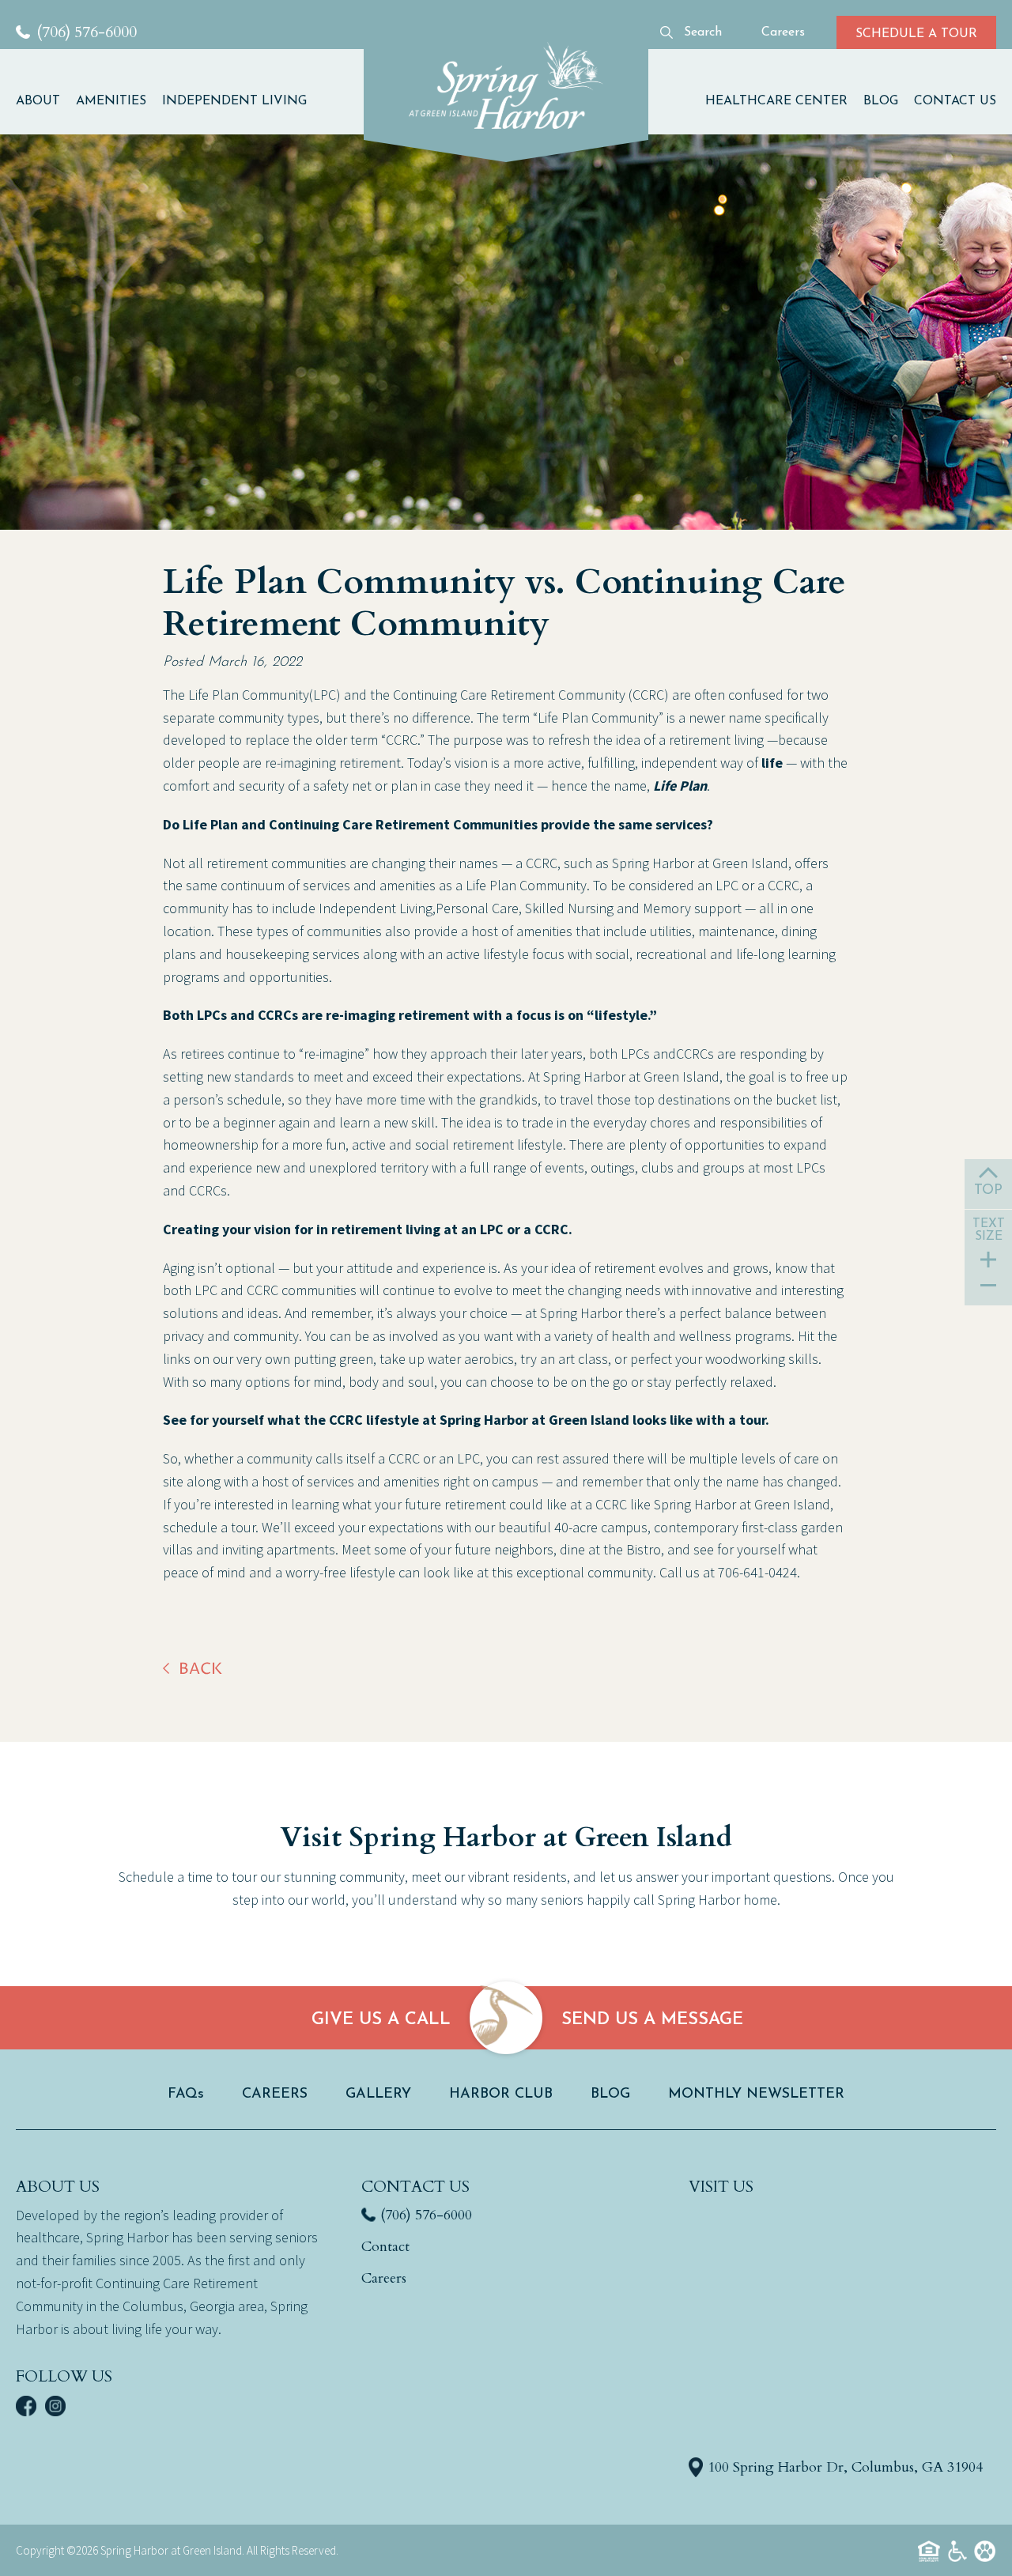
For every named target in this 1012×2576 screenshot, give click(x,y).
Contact (385, 2247)
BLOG (881, 101)
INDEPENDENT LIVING (234, 101)
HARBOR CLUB (501, 2094)
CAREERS (275, 2094)
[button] (42, 100)
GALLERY (378, 2094)
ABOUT (38, 101)
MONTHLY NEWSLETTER (756, 2094)
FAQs (186, 2094)
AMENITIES (111, 101)
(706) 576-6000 (426, 2215)
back (200, 1669)
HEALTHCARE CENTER (776, 101)
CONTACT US (955, 101)
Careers (384, 2278)
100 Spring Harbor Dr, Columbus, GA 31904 (845, 2467)
